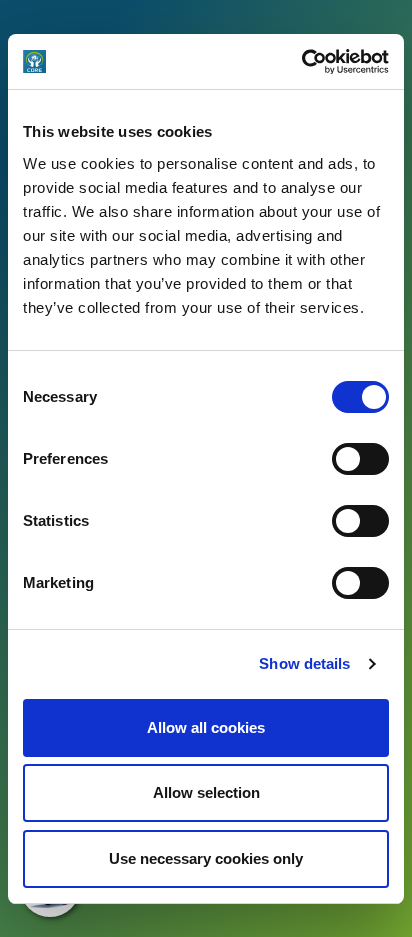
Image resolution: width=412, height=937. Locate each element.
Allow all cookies (206, 727)
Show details (304, 663)
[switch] (360, 459)
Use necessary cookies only (206, 858)
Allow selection (206, 792)
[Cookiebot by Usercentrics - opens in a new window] (301, 62)
